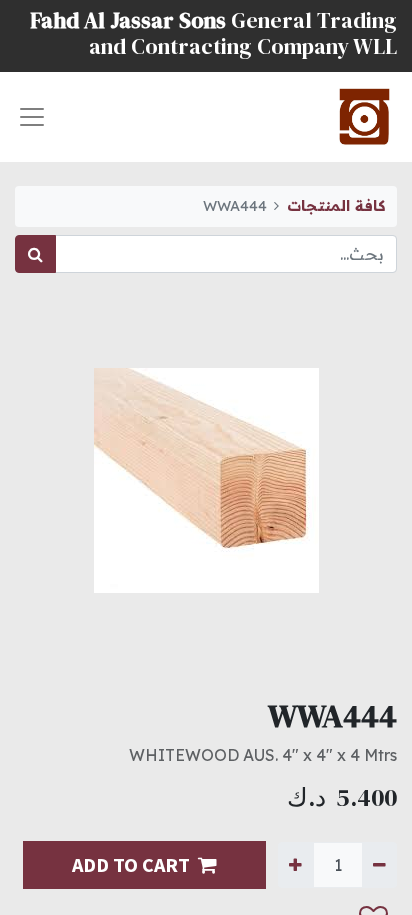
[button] (35, 879)
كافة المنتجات (336, 206)
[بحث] (35, 254)
